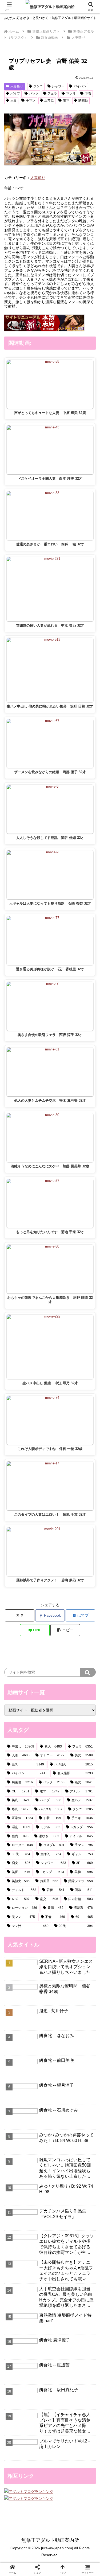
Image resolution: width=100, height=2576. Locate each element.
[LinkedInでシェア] (61, 1817)
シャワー (58, 86)
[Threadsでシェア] (39, 1802)
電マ (66, 100)
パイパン (80, 86)
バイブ (15, 93)
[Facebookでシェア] (17, 1802)
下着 (88, 93)
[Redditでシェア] (61, 1802)
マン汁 (71, 93)
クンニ (38, 86)
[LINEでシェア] (17, 1817)
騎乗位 (83, 100)
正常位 (49, 100)
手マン (31, 100)
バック (34, 93)
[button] (65, 1630)
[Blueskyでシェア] (61, 1787)
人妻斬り (17, 86)
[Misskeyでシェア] (83, 1787)
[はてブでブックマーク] (83, 1802)
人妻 (14, 100)
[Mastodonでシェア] (39, 1787)
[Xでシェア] (17, 1787)
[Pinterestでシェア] (39, 1817)
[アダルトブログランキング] (29, 2491)
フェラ (52, 93)
